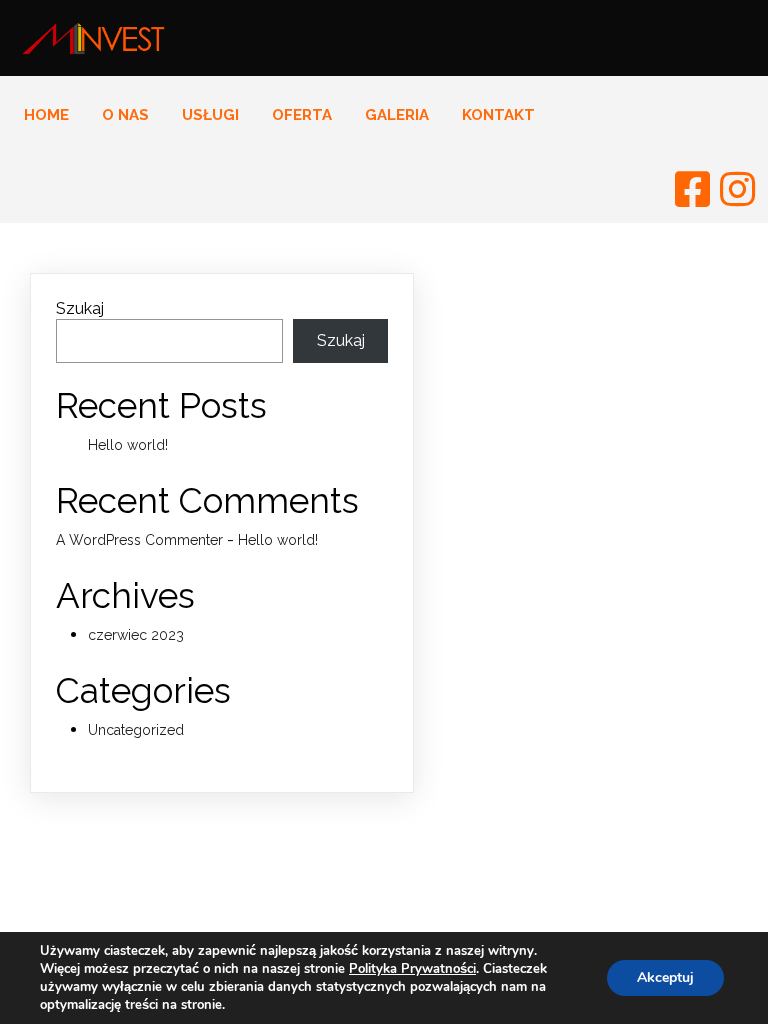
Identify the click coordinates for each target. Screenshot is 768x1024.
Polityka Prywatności (412, 969)
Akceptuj (665, 977)
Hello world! (128, 445)
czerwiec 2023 (136, 635)
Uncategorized (136, 730)
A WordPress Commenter (139, 540)
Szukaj (80, 308)
